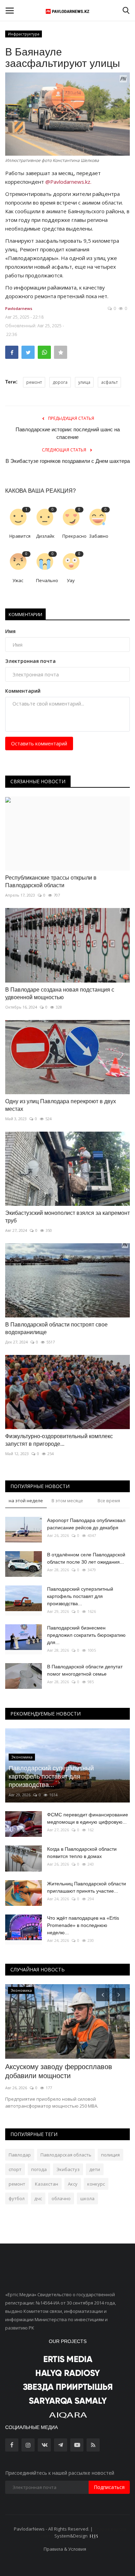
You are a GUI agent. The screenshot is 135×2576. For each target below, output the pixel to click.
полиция (110, 2155)
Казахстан (47, 2184)
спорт (15, 2169)
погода (39, 2169)
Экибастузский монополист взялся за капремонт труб (67, 1217)
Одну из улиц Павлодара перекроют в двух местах (61, 1105)
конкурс (96, 2184)
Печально (47, 580)
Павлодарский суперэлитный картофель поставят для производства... (80, 1596)
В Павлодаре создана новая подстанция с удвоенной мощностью (60, 993)
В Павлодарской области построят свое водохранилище (56, 1328)
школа (87, 2198)
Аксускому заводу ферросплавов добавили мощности (59, 2071)
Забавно (99, 536)
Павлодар (20, 2155)
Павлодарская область (66, 2155)
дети (95, 2169)
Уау (71, 580)
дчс (38, 2198)
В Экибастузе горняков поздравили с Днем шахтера (68, 461)
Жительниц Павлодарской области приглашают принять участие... (87, 1887)
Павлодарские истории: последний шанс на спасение (68, 433)
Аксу (73, 2184)
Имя (10, 631)
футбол (17, 2198)
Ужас (18, 580)
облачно (61, 2198)
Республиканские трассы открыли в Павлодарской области (51, 881)
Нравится (20, 536)
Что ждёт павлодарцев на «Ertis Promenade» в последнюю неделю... (83, 1925)
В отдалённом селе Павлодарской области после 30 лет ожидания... (86, 1558)
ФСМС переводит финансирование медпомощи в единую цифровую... (88, 1818)
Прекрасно (73, 536)
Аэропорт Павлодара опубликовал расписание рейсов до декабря (86, 1524)
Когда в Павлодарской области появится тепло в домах (82, 1853)
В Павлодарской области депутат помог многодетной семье (85, 1670)
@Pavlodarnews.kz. (68, 182)
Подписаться (109, 2487)
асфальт (109, 382)
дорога (60, 382)
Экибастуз (68, 2169)
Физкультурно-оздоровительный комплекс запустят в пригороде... (59, 1440)
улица (84, 382)
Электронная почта (30, 661)
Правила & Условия (65, 2549)
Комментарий (23, 691)
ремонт (34, 382)
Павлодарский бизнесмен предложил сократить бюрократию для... (86, 1635)
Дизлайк (45, 536)
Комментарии (25, 614)
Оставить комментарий (39, 744)
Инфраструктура (24, 34)
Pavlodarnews (19, 308)
